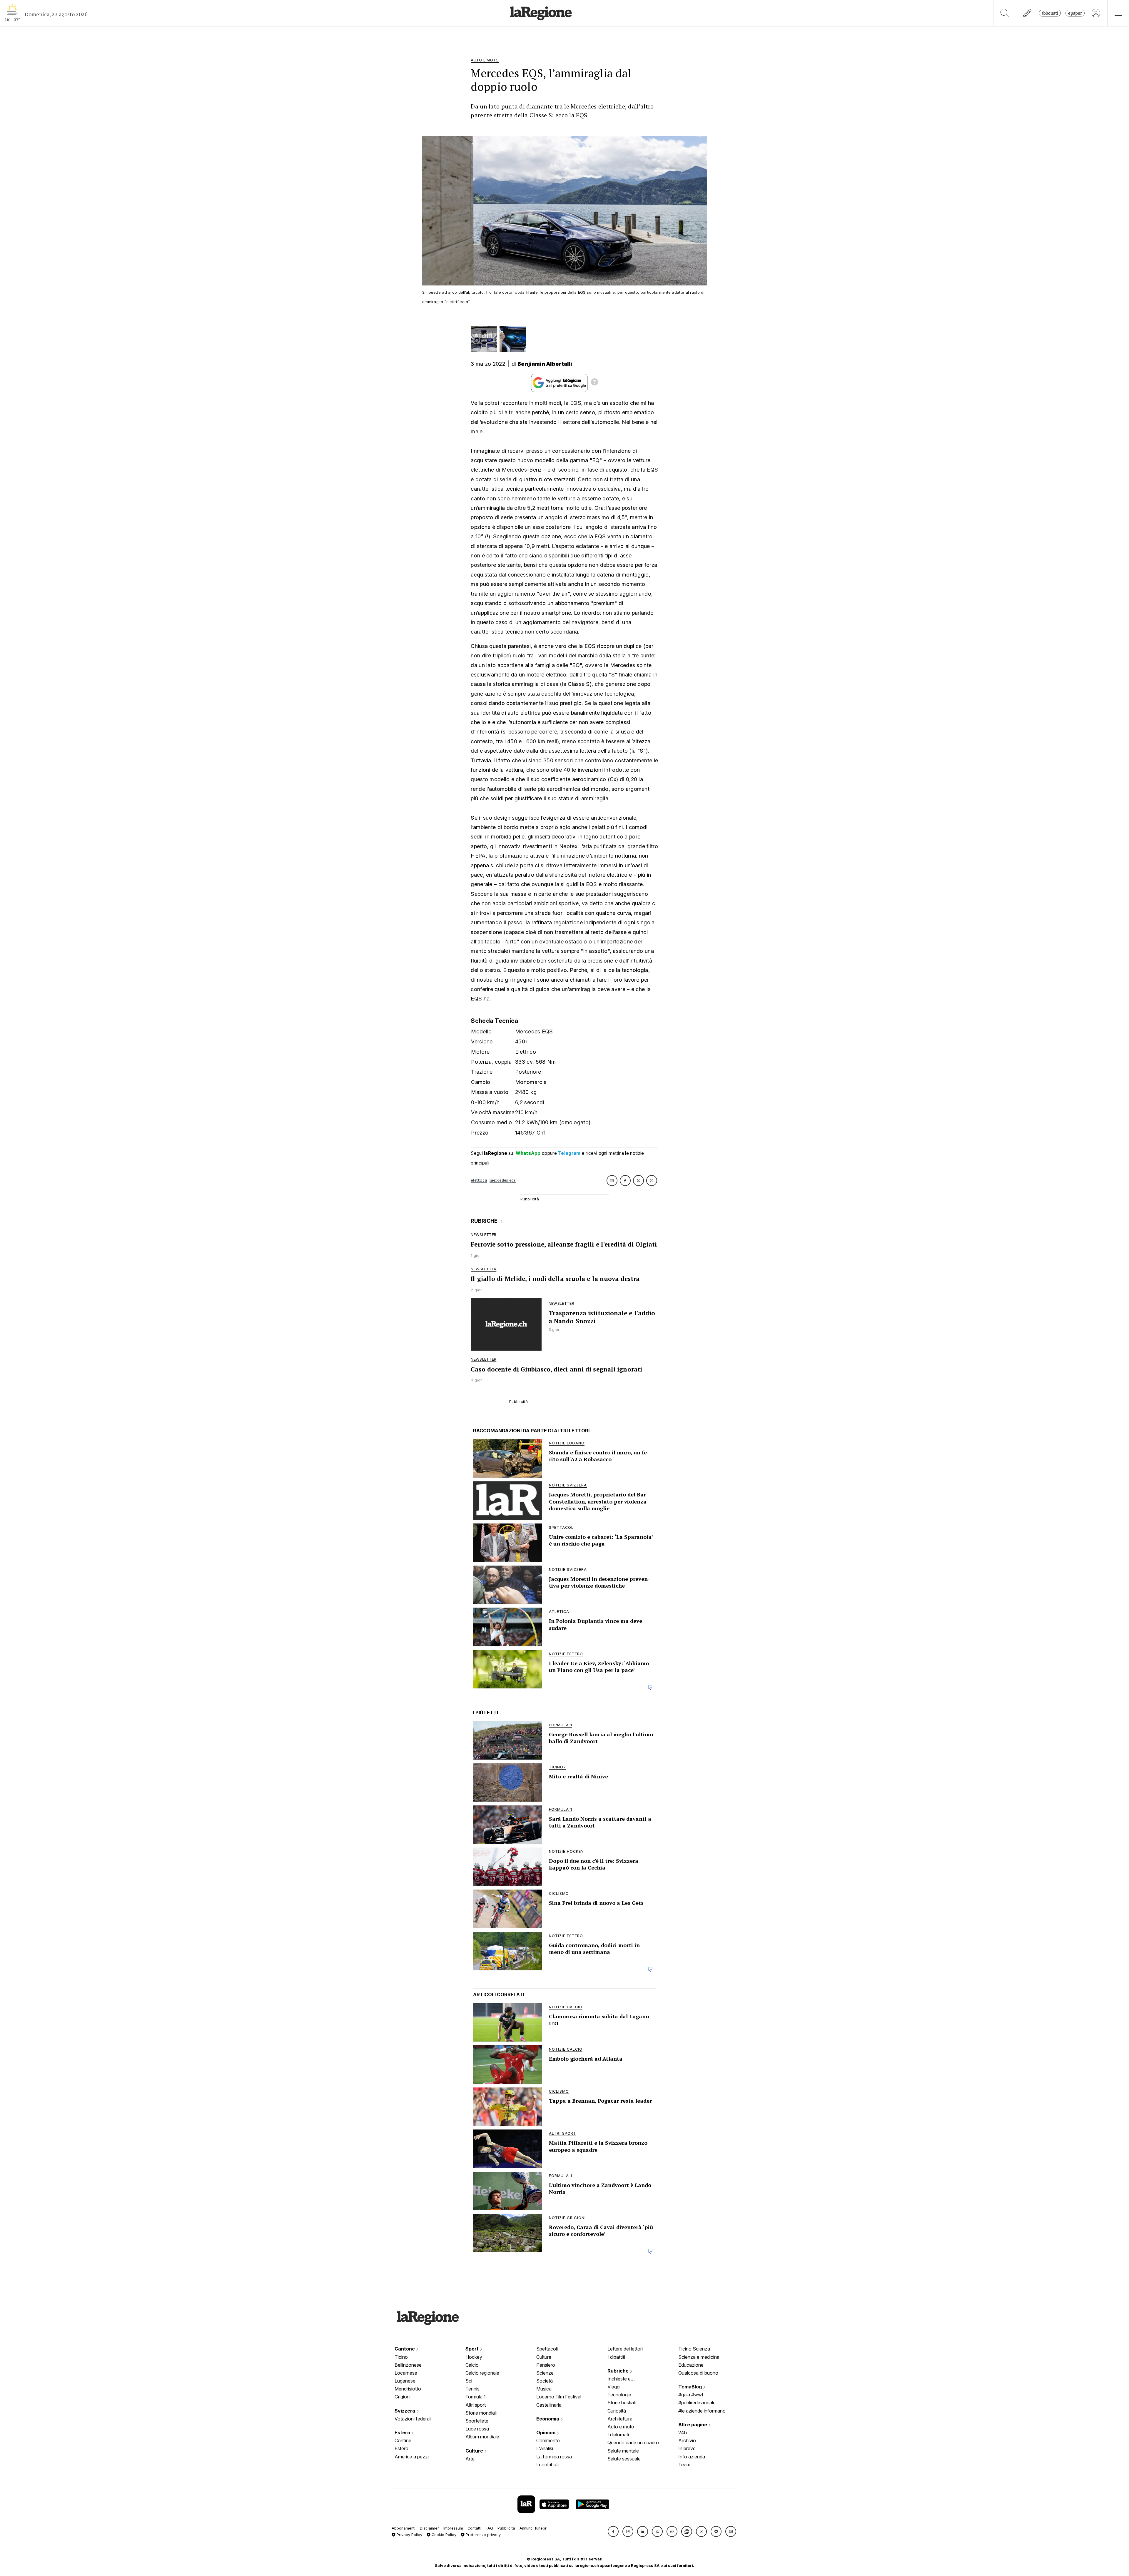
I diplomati (618, 2435)
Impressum (453, 2528)
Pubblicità (506, 2528)
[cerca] (1005, 13)
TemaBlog (691, 2387)
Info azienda (692, 2457)
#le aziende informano (702, 2411)
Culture (475, 2451)
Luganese (405, 2381)
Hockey (474, 2357)
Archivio (687, 2440)
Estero (403, 2433)
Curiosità (617, 2411)
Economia (548, 2419)
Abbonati (1050, 13)
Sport (473, 2349)
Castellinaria (549, 2405)
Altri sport (476, 2405)
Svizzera (405, 2411)
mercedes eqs (503, 1180)
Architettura (620, 2419)
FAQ (489, 2528)
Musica (544, 2389)
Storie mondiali (481, 2413)
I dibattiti (616, 2357)
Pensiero (546, 2365)
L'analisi (545, 2448)
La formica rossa (554, 2457)
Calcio (472, 2365)
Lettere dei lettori (625, 2349)
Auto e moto (621, 2427)
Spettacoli (547, 2349)
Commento (548, 2440)
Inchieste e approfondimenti (625, 2379)
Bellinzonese (408, 2365)
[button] (613, 2531)
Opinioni (546, 2433)
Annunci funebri (533, 2528)
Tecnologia (619, 2395)
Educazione (691, 2365)
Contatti (474, 2528)
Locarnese (406, 2373)
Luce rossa (477, 2429)
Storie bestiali (622, 2403)
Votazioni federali (413, 2419)
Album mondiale (482, 2437)
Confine (403, 2440)
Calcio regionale (482, 2373)
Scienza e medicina (699, 2357)
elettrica (479, 1180)
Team (684, 2465)
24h (683, 2433)
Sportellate (477, 2421)
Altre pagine (693, 2425)
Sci (469, 2381)
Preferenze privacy (483, 2535)
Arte (470, 2459)
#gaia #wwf (691, 2395)
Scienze (545, 2373)
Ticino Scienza (694, 2349)
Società (545, 2381)
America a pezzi (412, 2457)
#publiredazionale (697, 2403)
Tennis (472, 2389)
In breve (687, 2448)
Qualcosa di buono (698, 2373)
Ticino (401, 2357)
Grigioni (403, 2397)
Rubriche (619, 2371)
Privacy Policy (409, 2535)
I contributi (547, 2465)
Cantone (405, 2349)
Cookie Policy (443, 2535)
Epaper (1075, 13)
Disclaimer (429, 2528)
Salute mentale (623, 2451)
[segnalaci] (1027, 13)
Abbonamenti (404, 2528)
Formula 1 (476, 2397)
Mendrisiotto (408, 2389)
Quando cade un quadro (633, 2443)
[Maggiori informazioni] (594, 383)
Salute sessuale (624, 2459)
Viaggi (614, 2387)
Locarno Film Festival (559, 2397)
